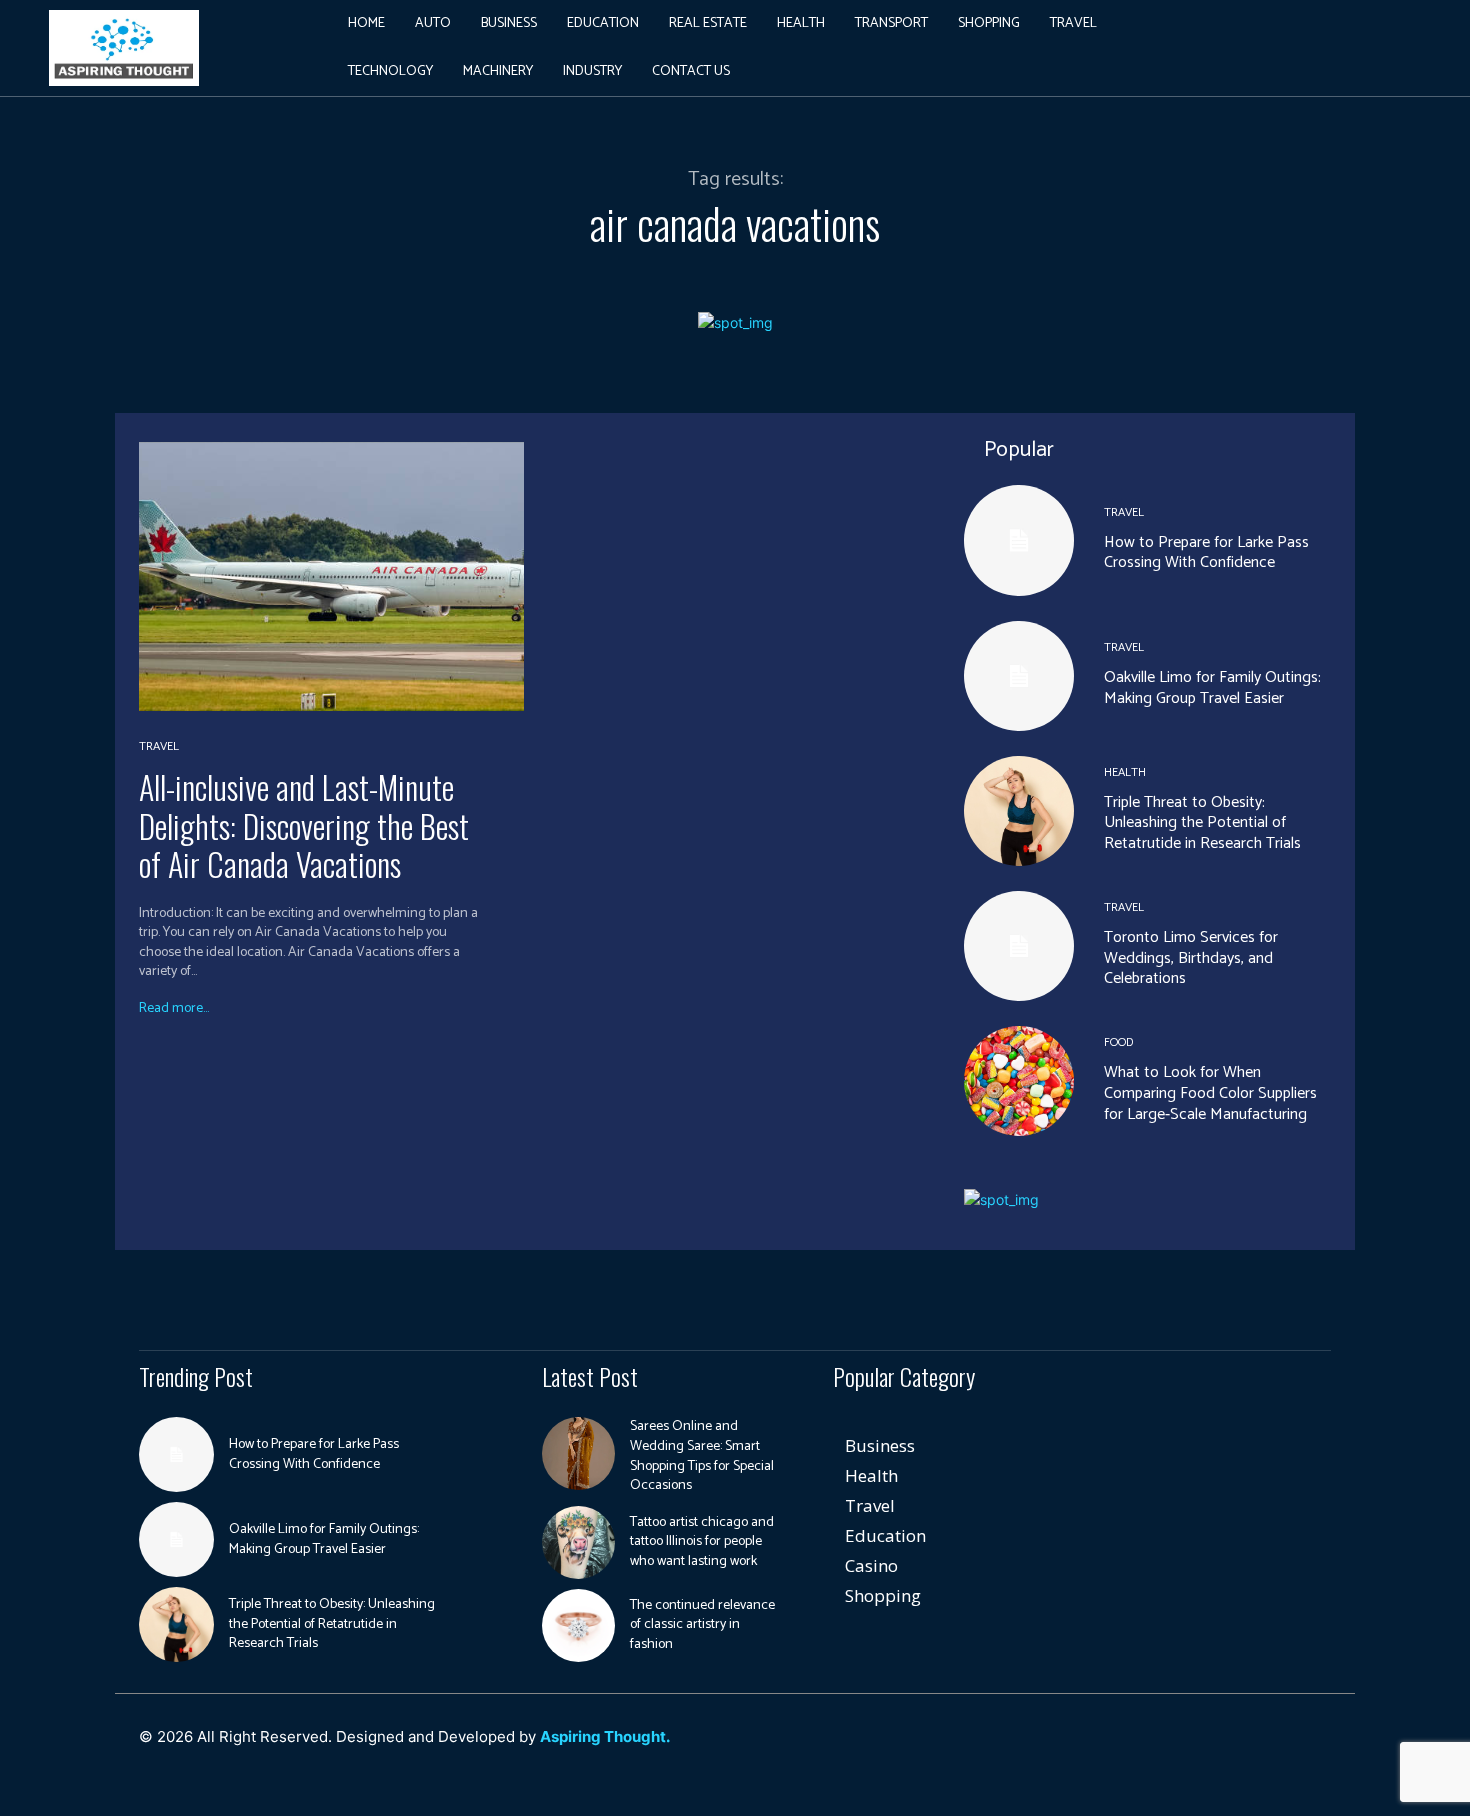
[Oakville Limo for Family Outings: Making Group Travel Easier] (1019, 676)
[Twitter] (1221, 1746)
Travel (159, 747)
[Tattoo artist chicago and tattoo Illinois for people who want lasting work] (578, 1542)
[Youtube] (1266, 1746)
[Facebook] (1086, 1746)
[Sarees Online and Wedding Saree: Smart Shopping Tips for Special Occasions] (578, 1453)
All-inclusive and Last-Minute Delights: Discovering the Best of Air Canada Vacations (304, 825)
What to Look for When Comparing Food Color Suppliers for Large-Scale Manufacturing (1210, 1093)
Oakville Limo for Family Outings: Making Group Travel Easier (1212, 688)
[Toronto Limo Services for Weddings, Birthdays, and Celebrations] (1019, 946)
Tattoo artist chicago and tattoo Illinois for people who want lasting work (702, 1542)
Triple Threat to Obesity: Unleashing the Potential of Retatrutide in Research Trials (1202, 823)
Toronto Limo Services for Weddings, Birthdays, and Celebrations (1191, 958)
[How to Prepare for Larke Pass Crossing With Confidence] (1019, 540)
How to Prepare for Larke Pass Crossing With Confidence (1206, 553)
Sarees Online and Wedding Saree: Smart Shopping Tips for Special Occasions (702, 1456)
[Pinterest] (1176, 1746)
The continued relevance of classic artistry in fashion (702, 1625)
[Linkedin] (1131, 1746)
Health (1125, 773)
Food (1118, 1043)
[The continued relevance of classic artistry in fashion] (578, 1625)
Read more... (174, 1009)
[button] (1264, 48)
